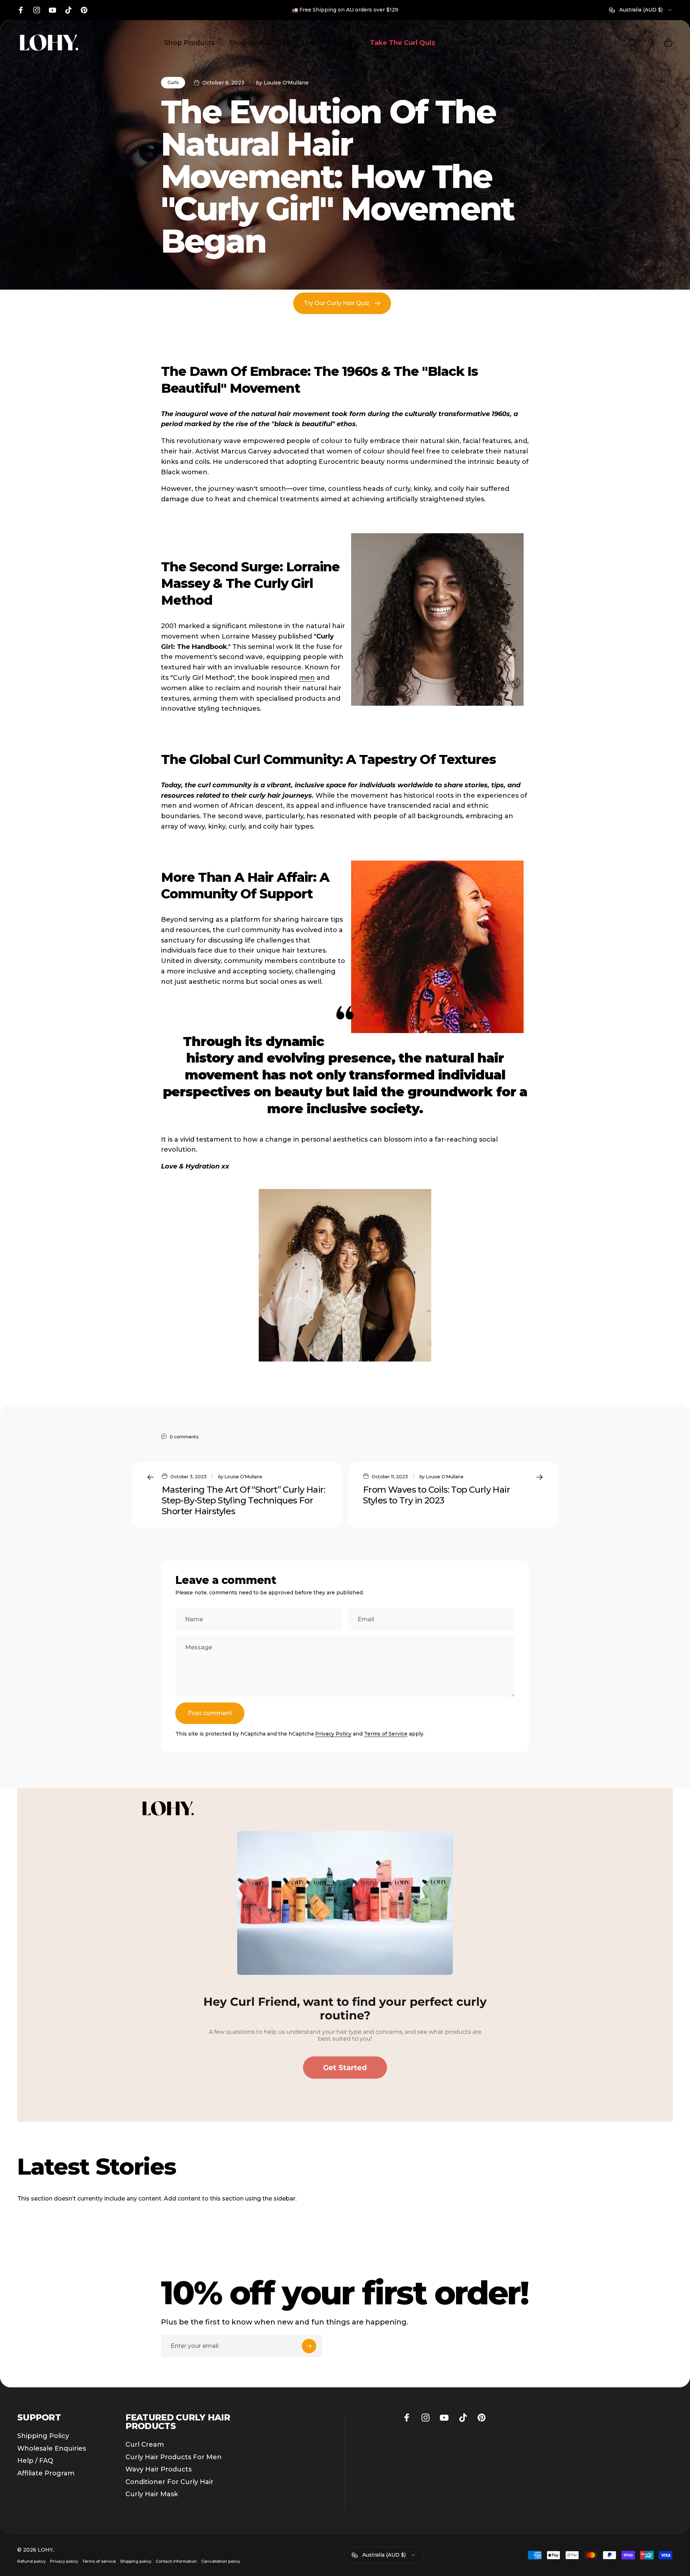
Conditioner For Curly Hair (169, 2482)
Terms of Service (386, 1734)
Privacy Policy (333, 1734)
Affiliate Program (46, 2473)
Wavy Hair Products (158, 2469)
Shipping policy (136, 2561)
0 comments (184, 1437)
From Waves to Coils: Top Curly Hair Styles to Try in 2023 (436, 1495)
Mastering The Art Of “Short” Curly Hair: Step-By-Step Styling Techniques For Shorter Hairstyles (243, 1500)
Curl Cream (145, 2444)
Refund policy (31, 2561)
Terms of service (99, 2561)
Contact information (176, 2561)
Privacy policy (64, 2561)
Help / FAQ (35, 2461)
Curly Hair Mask (152, 2494)
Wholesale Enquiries (52, 2448)
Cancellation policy (221, 2561)
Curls (173, 82)
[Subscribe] (309, 2346)
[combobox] (641, 10)
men (307, 678)
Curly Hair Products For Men (174, 2457)
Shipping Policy (43, 2436)
